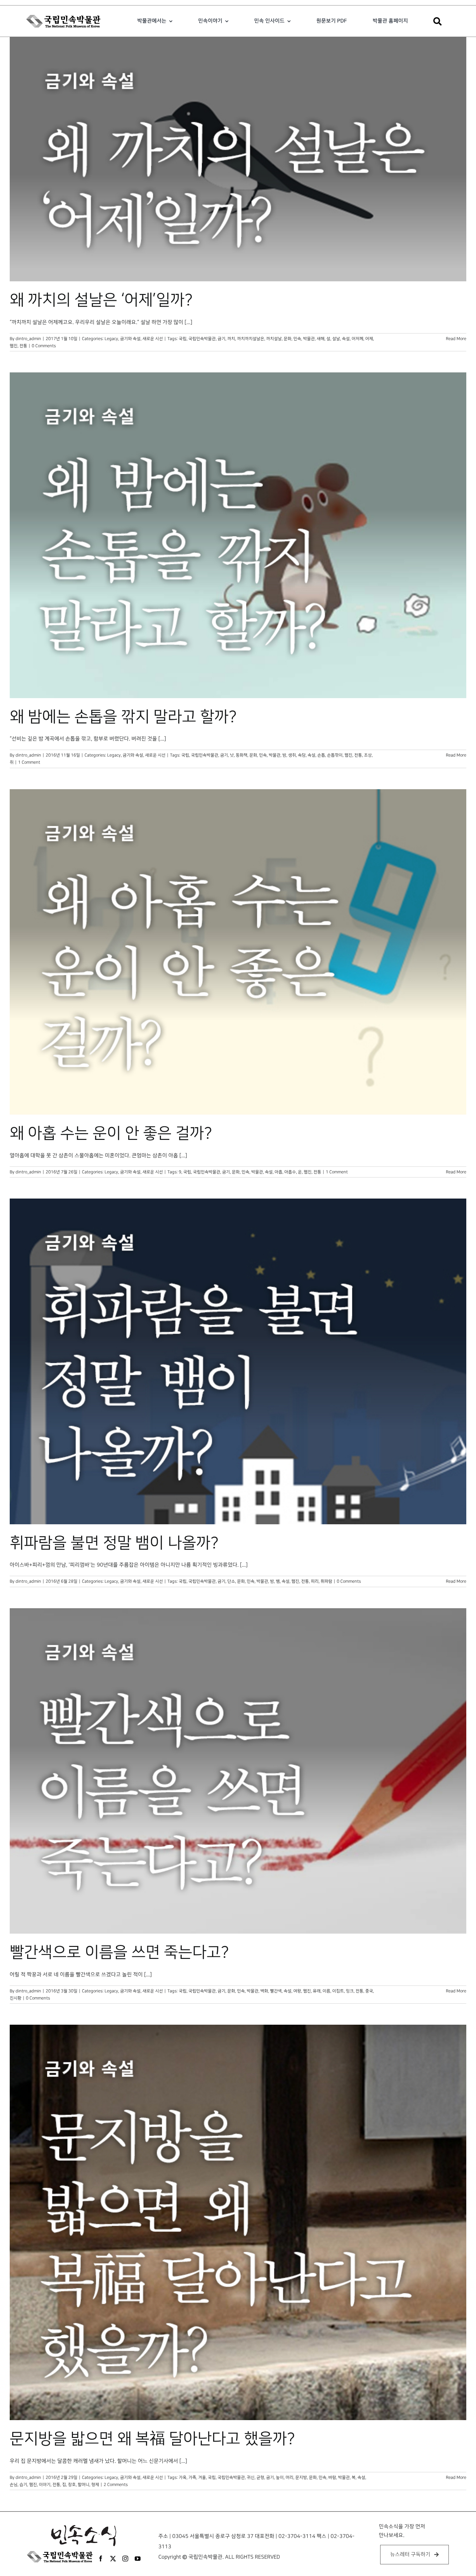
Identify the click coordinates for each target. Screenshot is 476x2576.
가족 (192, 2477)
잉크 (350, 1991)
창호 (72, 2485)
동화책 (242, 755)
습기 (23, 2485)
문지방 (301, 2477)
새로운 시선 (153, 339)
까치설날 (274, 339)
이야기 (45, 2485)
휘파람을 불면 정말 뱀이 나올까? (114, 1543)
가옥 (183, 2477)
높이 (280, 2477)
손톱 (321, 755)
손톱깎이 (335, 755)
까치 (231, 339)
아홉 (278, 1172)
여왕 (297, 1991)
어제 (369, 339)
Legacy (111, 339)
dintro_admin (28, 339)
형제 (95, 2485)
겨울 (202, 2477)
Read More (456, 339)
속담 (302, 755)
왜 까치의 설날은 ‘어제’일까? (101, 300)
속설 (346, 339)
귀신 (251, 2477)
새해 (321, 339)
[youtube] (138, 2558)
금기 (221, 339)
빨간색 (276, 1991)
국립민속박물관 (202, 339)
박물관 (309, 339)
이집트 (338, 1991)
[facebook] (101, 2558)
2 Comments (116, 2485)
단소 (231, 1581)
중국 (369, 1991)
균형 (260, 2477)
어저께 (357, 339)
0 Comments (44, 346)
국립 (183, 339)
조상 (368, 755)
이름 (326, 1991)
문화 (288, 339)
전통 (23, 346)
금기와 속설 (130, 339)
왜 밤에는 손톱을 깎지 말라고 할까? (123, 717)
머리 (289, 2477)
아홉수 (290, 1172)
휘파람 (326, 1581)
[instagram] (125, 2558)
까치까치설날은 (251, 339)
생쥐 (292, 755)
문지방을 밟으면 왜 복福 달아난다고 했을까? (152, 2439)
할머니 (84, 2485)
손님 (14, 2485)
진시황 (16, 1998)
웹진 (14, 346)
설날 (336, 339)
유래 (317, 1991)
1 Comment (29, 762)
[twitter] (113, 2558)
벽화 (264, 1991)
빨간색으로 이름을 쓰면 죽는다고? (119, 1952)
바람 (332, 2477)
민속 (297, 339)
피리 (315, 1581)
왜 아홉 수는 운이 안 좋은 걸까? (111, 1133)
